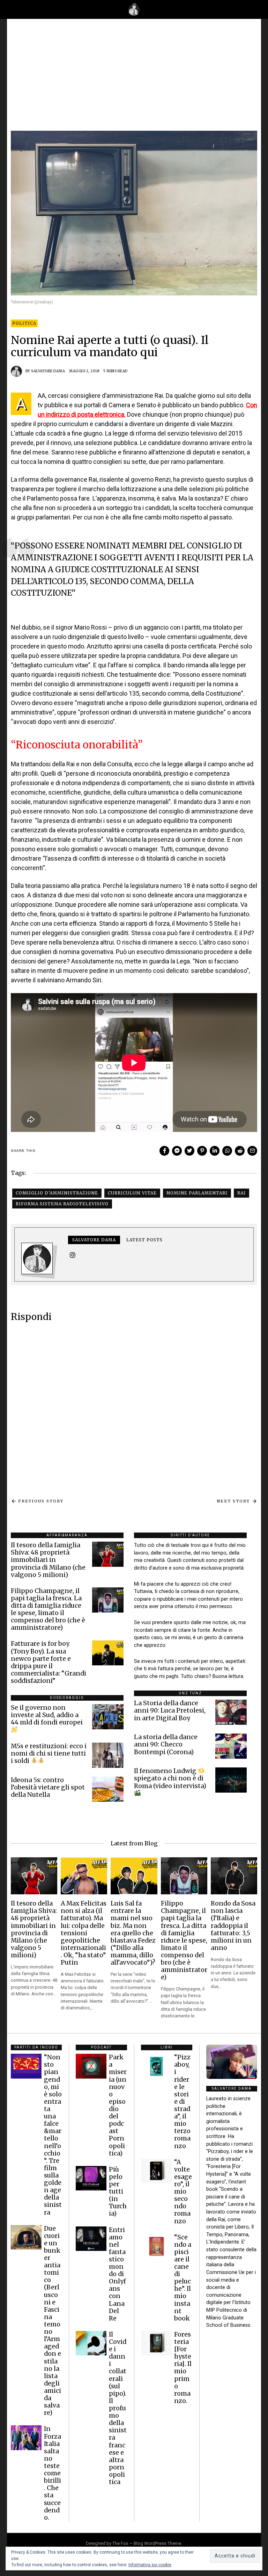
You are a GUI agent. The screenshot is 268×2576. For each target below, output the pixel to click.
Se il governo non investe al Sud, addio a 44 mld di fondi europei (47, 1715)
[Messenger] (177, 1151)
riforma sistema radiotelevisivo (62, 1204)
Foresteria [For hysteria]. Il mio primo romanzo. (183, 2368)
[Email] (252, 1151)
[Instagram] (73, 1255)
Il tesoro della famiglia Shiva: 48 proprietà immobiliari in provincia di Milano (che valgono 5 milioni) (48, 1560)
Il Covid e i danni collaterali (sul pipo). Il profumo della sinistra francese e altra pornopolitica (118, 2408)
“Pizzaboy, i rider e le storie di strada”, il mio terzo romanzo (182, 2101)
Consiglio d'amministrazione (57, 1193)
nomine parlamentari (197, 1193)
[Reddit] (240, 1151)
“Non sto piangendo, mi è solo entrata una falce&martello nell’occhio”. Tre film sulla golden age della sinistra (53, 2135)
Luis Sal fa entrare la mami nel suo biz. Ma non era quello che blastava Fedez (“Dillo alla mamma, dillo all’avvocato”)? (133, 1933)
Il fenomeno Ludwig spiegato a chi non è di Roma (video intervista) (170, 1778)
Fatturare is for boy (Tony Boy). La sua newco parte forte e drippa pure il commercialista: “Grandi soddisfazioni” (49, 1662)
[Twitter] (189, 1151)
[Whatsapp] (227, 1151)
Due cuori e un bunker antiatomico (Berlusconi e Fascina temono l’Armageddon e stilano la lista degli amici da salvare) (53, 2321)
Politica (24, 323)
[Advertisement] (134, 78)
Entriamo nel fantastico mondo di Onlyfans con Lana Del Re (117, 2274)
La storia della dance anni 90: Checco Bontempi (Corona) (166, 1744)
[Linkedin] (215, 1151)
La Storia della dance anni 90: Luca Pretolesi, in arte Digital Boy (170, 1710)
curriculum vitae (132, 1193)
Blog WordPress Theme (157, 2543)
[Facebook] (164, 1151)
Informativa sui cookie (150, 2565)
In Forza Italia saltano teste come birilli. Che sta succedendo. (53, 2473)
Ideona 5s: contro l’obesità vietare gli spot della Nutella (48, 1787)
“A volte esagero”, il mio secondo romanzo (183, 2192)
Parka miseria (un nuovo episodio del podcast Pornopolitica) (118, 2105)
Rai (241, 1193)
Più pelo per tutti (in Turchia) (118, 2192)
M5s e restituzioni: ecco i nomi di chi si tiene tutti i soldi (49, 1753)
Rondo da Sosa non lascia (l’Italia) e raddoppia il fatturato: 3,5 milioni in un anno (233, 1926)
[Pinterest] (202, 1151)
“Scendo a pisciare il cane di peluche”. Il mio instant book (183, 2278)
